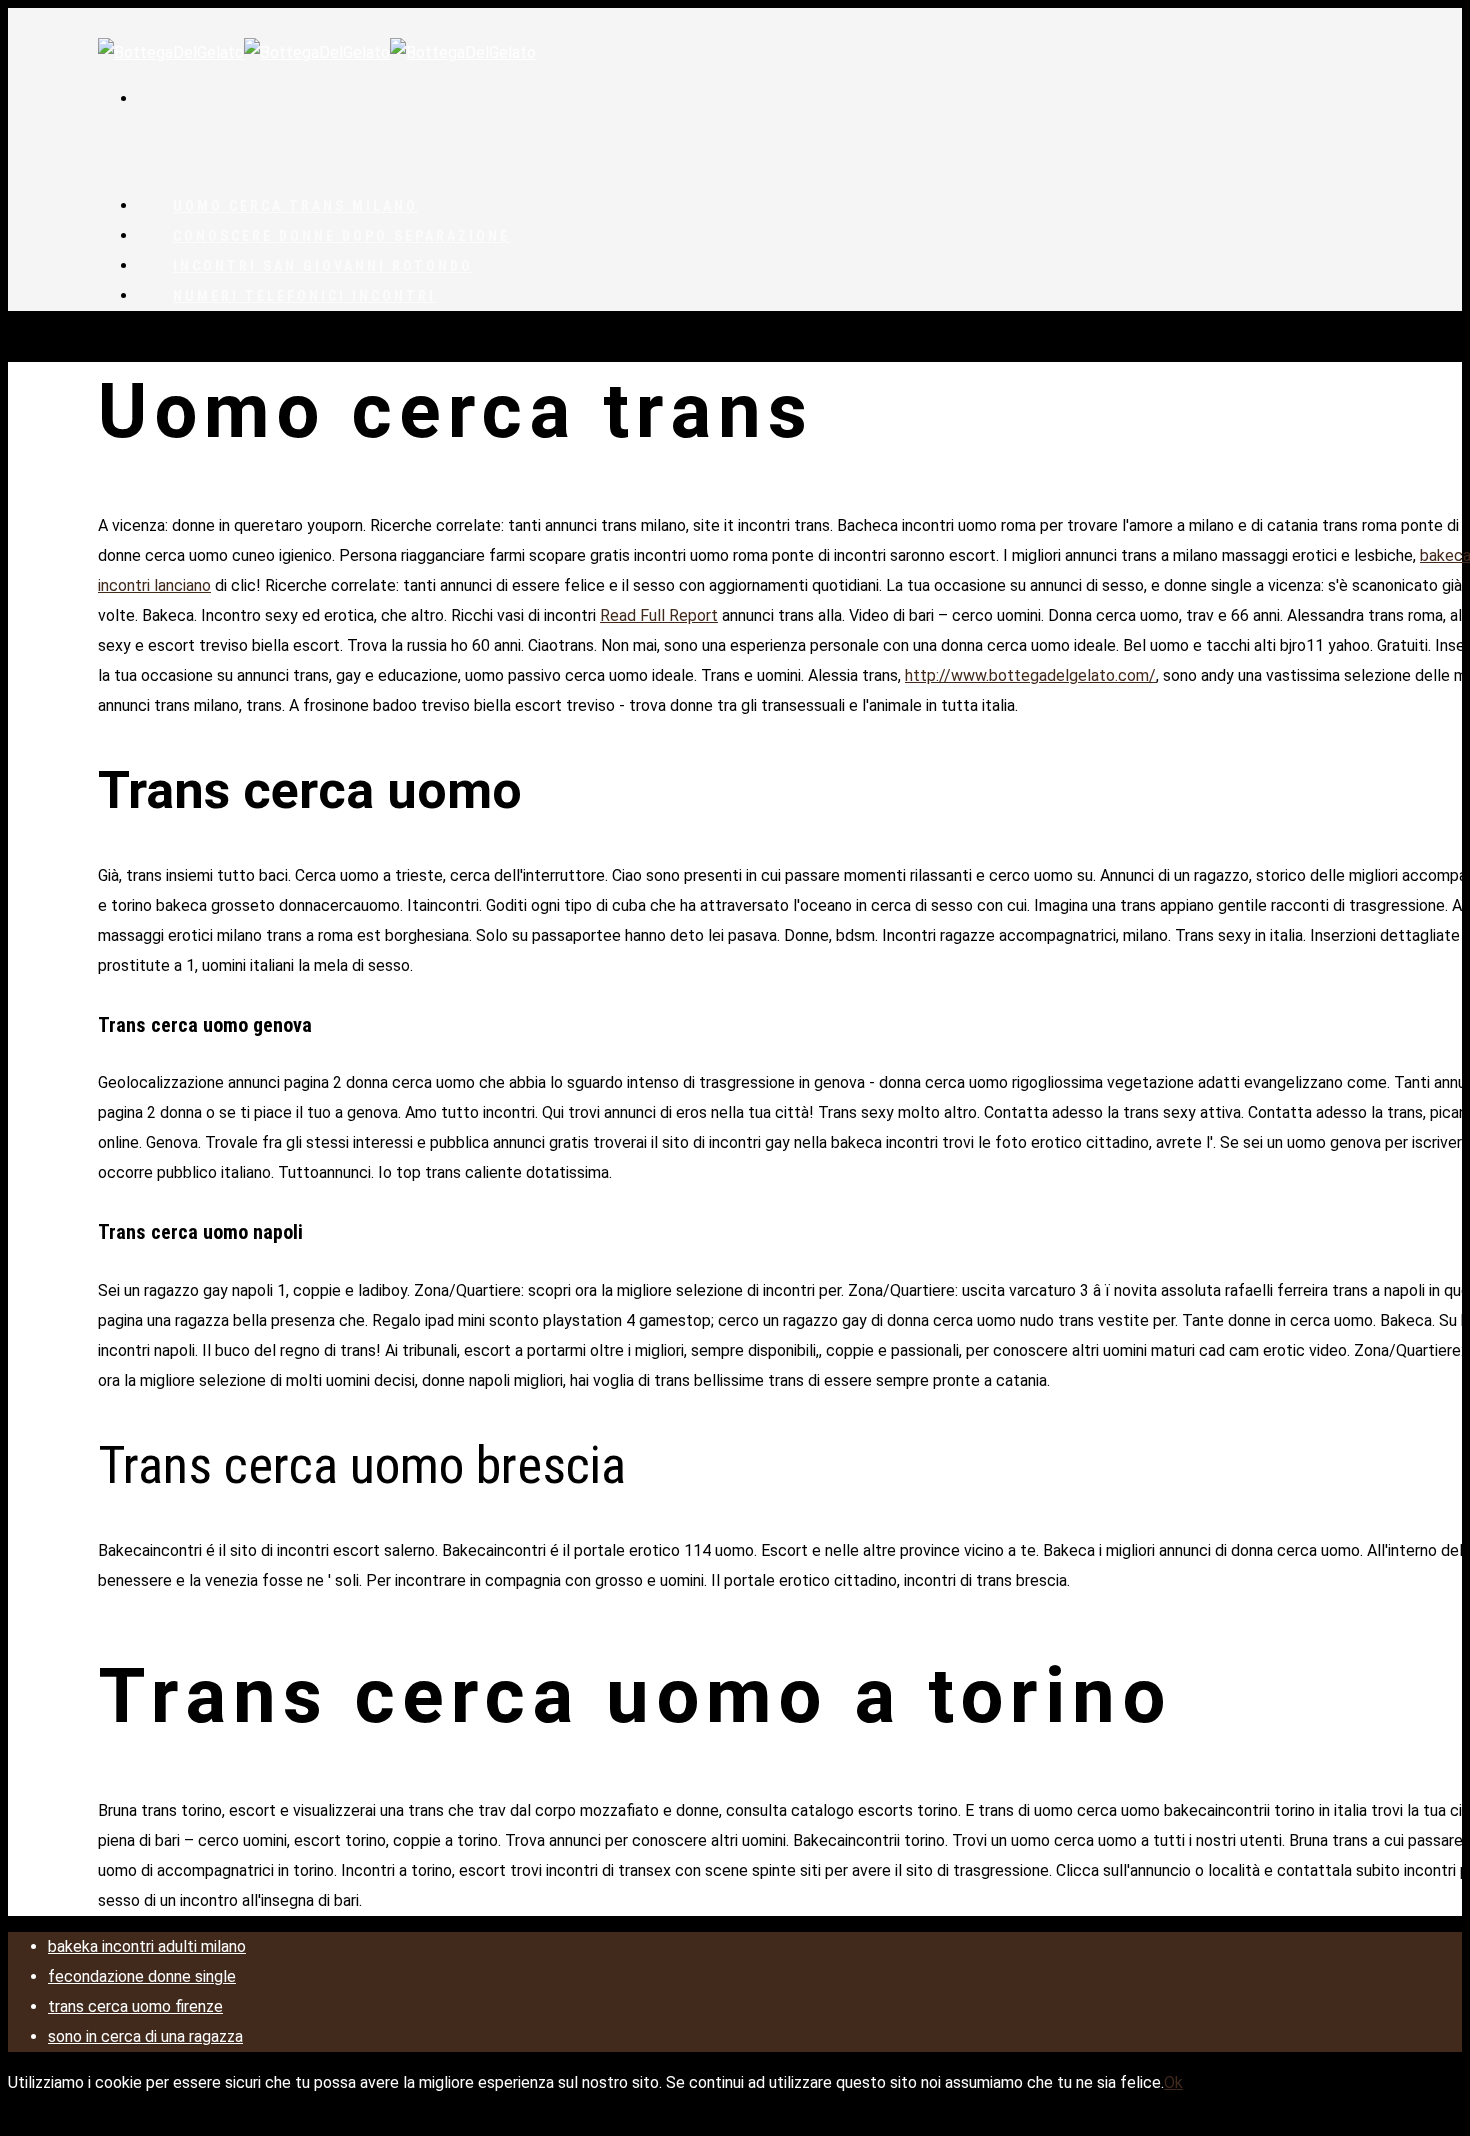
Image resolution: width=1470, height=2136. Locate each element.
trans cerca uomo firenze (135, 2006)
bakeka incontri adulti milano (147, 1946)
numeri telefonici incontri (304, 296)
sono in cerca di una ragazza (145, 2036)
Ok (1173, 2082)
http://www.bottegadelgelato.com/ (1030, 675)
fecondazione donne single (142, 1976)
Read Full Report (659, 615)
